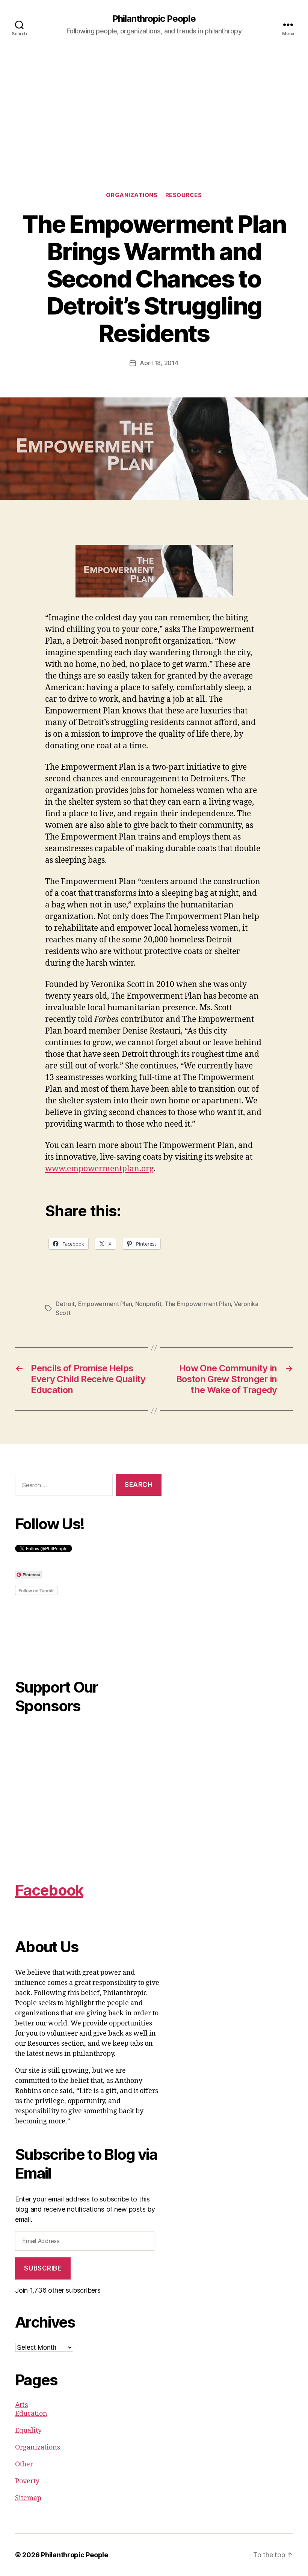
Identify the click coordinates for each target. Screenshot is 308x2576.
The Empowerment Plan (198, 1304)
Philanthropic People (154, 19)
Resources (184, 195)
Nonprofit (148, 1304)
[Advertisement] (154, 135)
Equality (28, 2431)
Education (31, 2414)
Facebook (49, 1890)
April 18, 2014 (159, 363)
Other (24, 2464)
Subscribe (43, 2268)
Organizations (132, 195)
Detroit (65, 1304)
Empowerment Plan (105, 1304)
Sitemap (28, 2498)
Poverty (27, 2481)
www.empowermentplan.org (99, 1169)
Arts (22, 2405)
